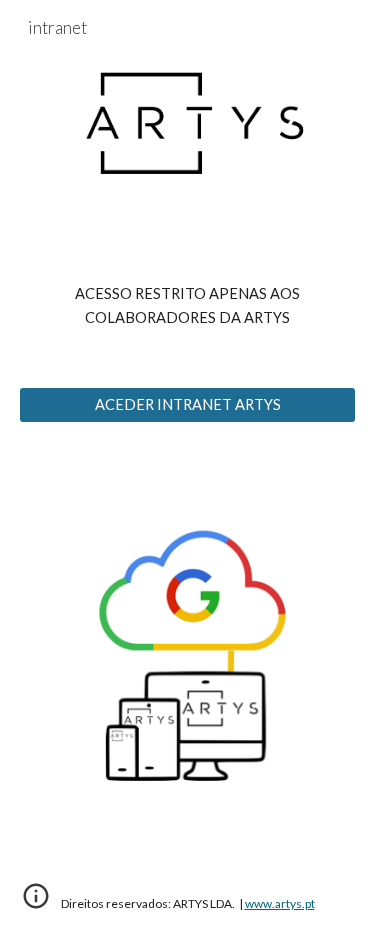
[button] (36, 903)
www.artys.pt (280, 903)
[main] (188, 306)
